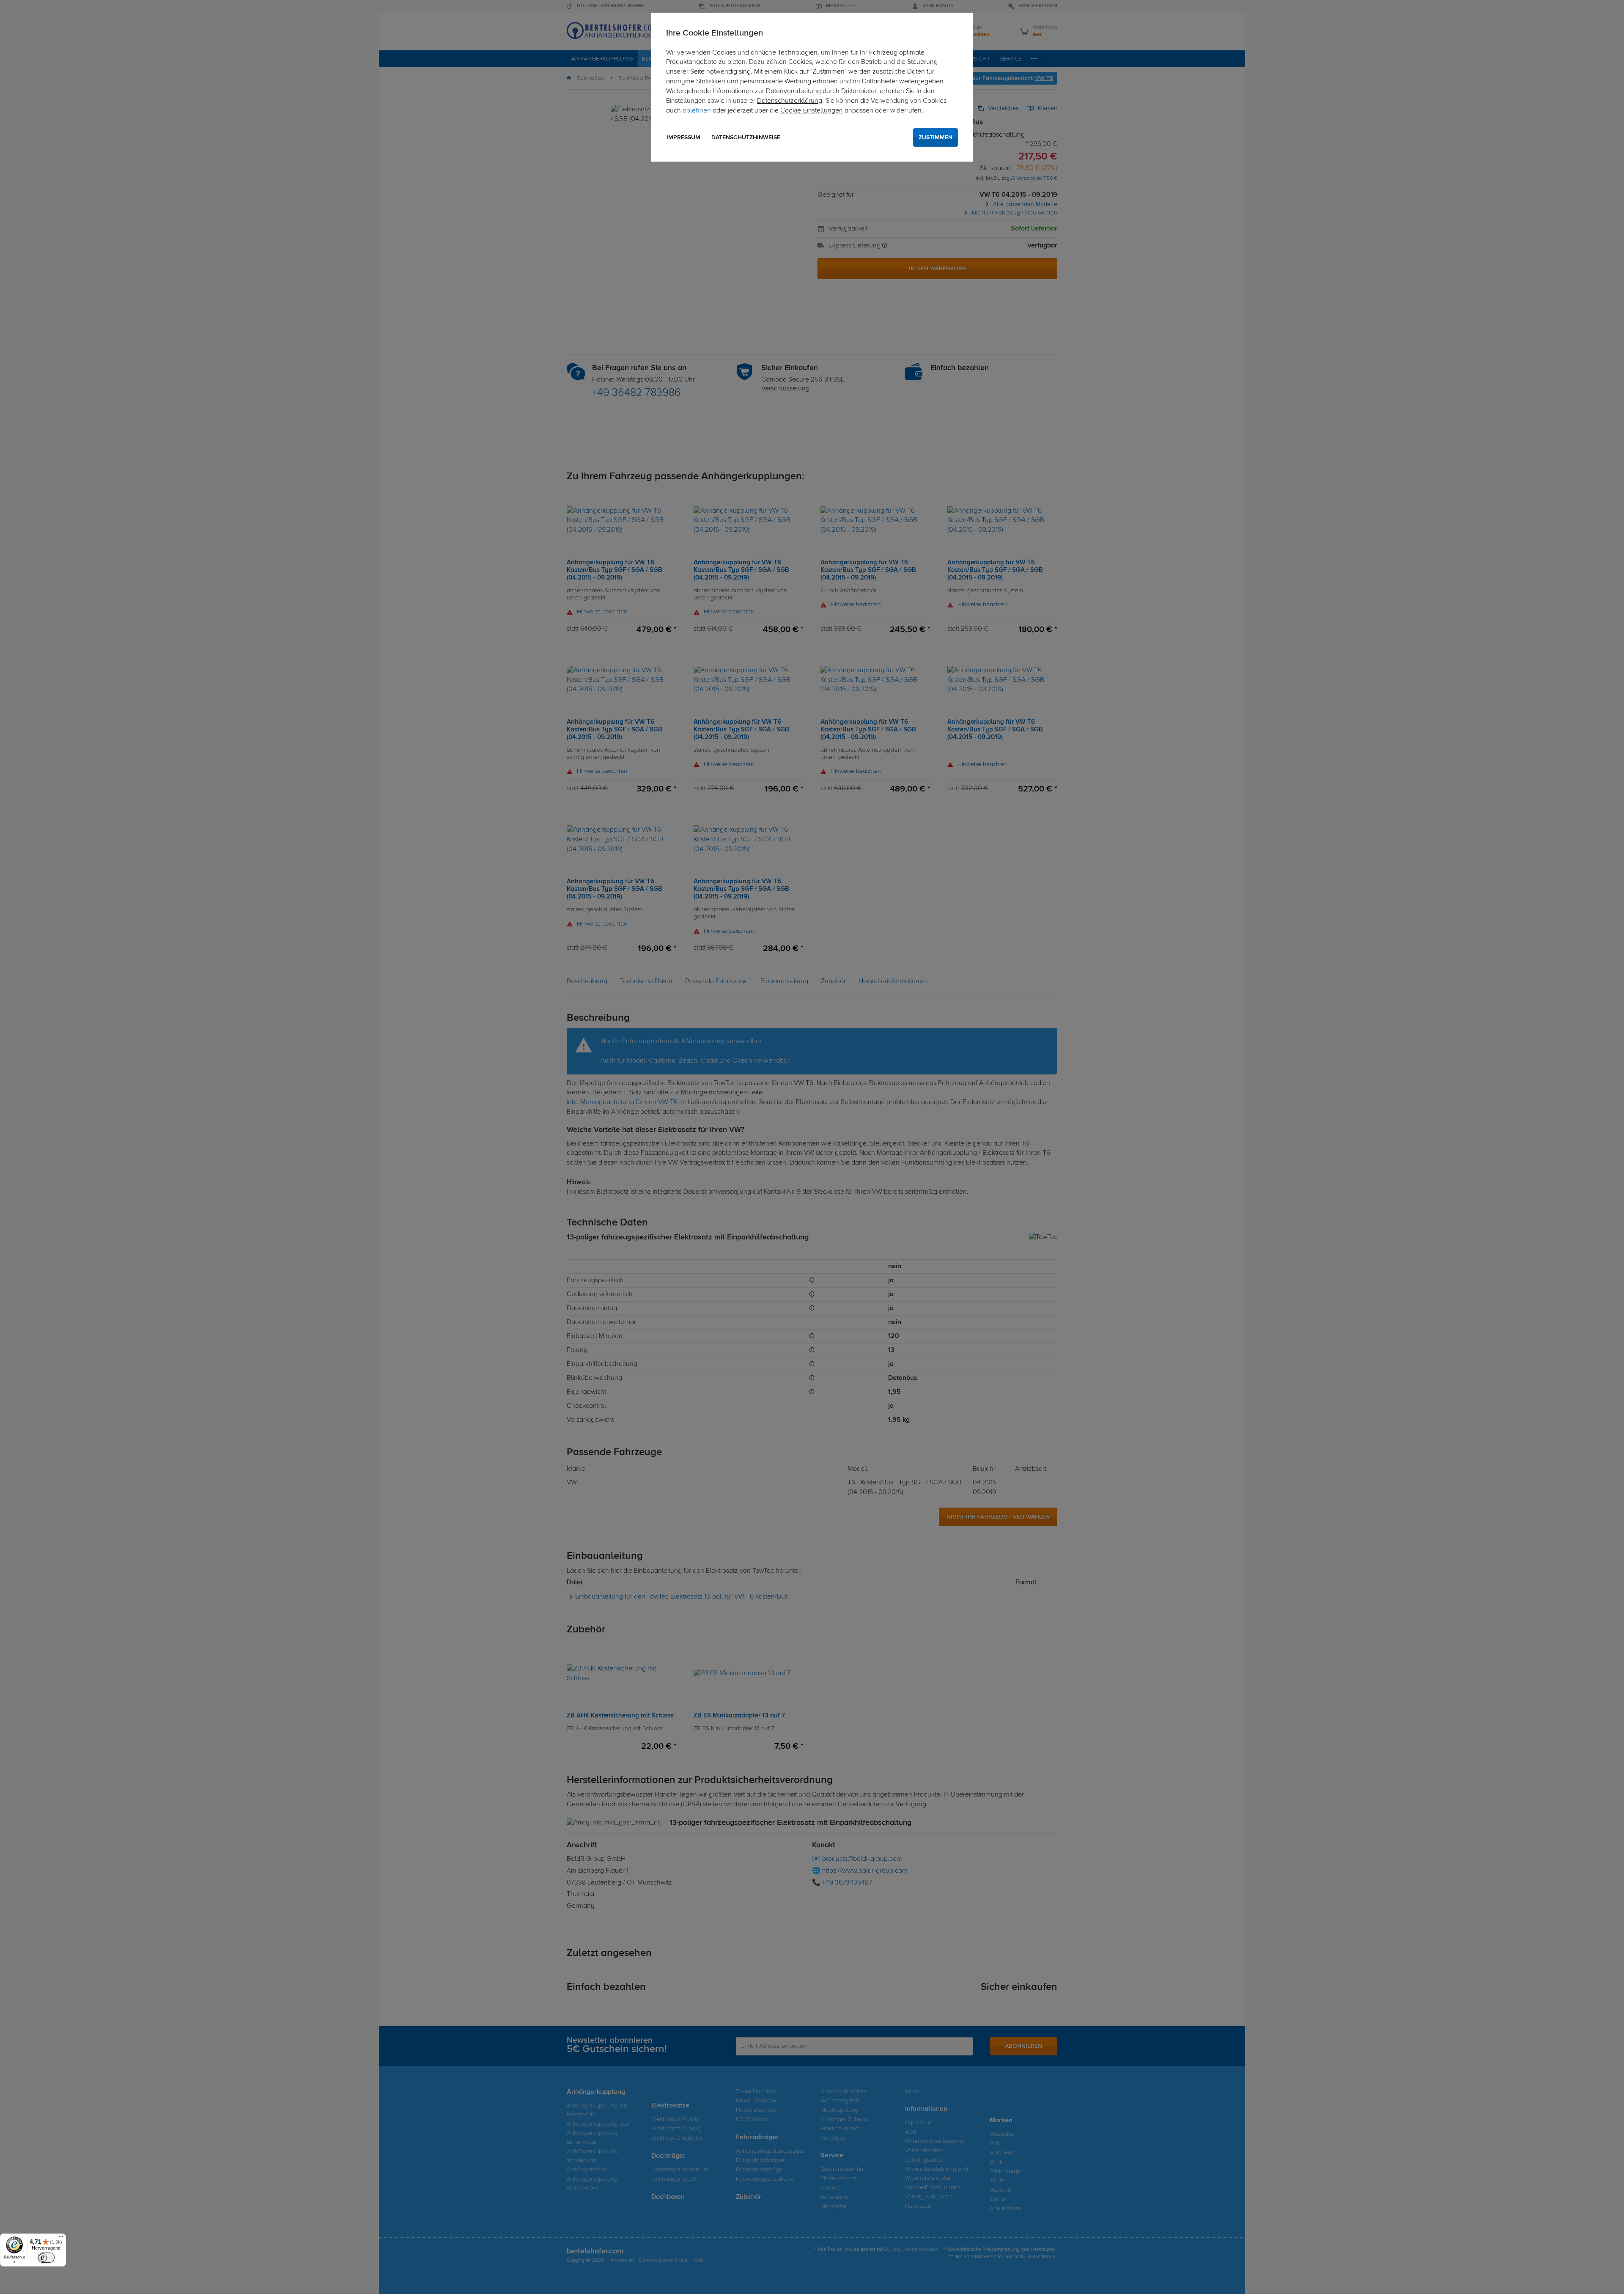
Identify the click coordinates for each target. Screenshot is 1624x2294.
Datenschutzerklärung (790, 101)
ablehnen (697, 111)
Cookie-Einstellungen (812, 111)
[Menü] (61, 2239)
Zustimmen (935, 137)
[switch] (46, 2258)
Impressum (683, 137)
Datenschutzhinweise (746, 137)
